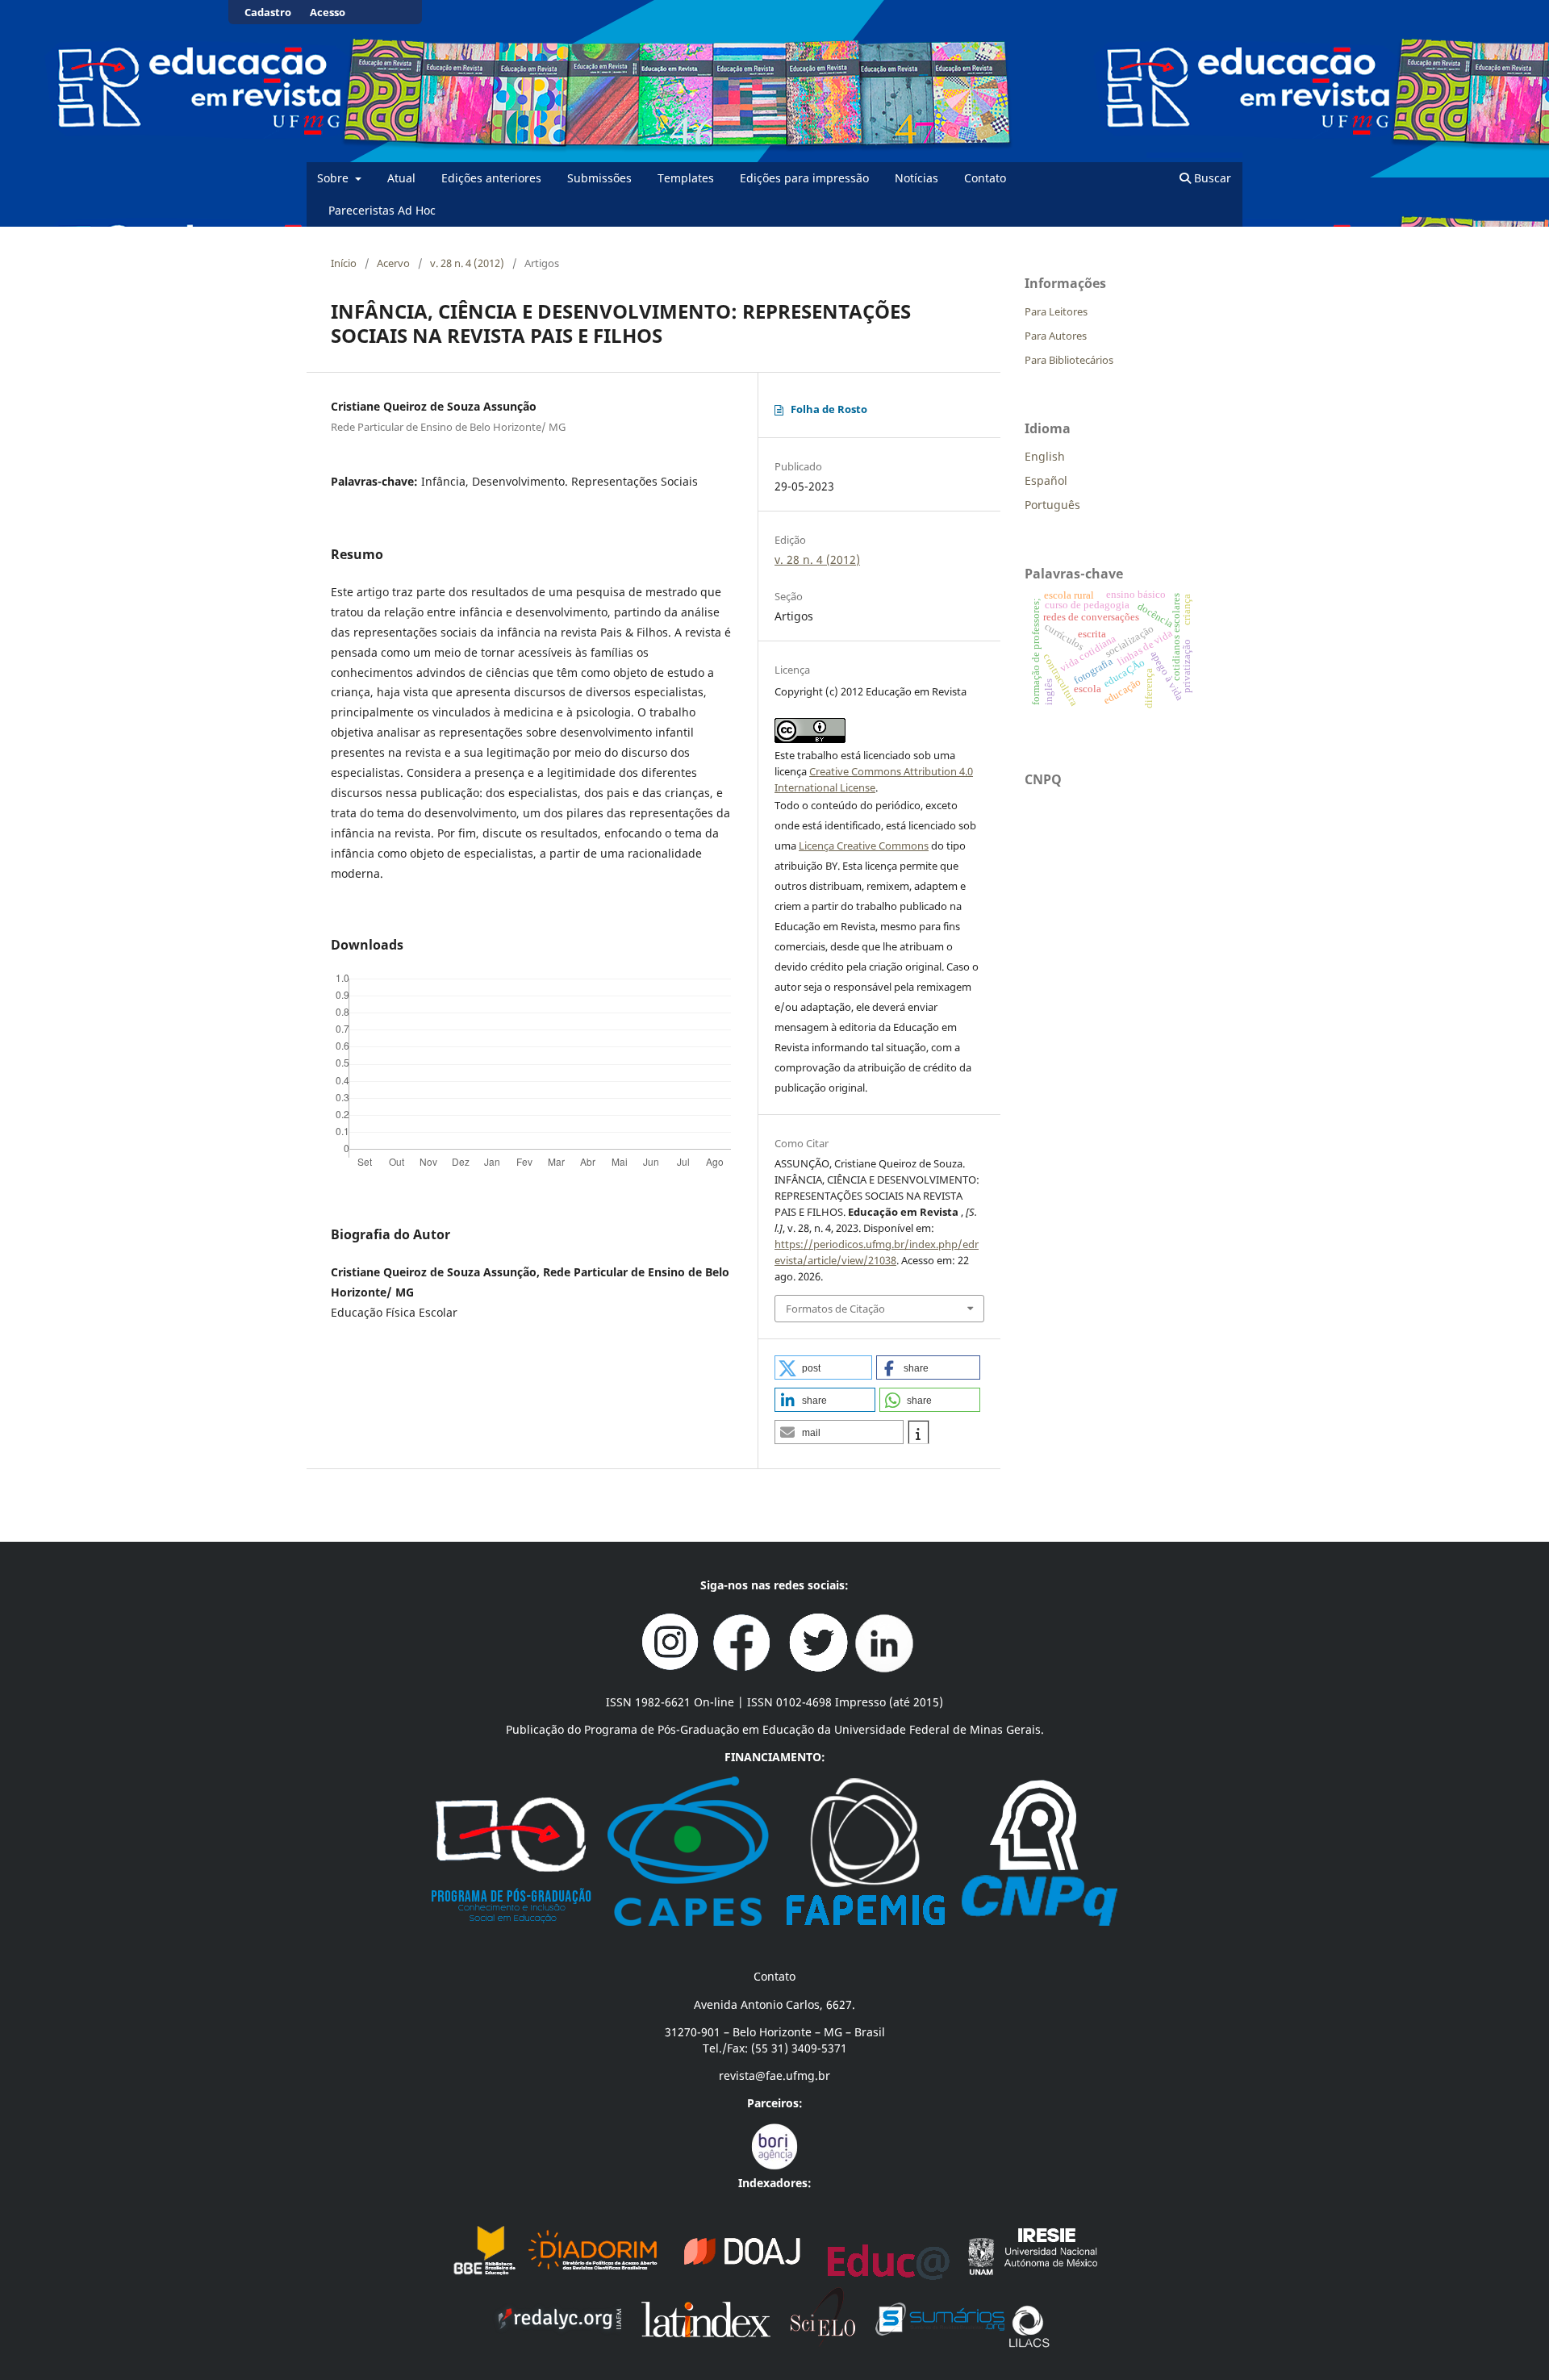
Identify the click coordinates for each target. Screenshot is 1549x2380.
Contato (985, 178)
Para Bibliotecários (1069, 360)
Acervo (393, 263)
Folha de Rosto (829, 409)
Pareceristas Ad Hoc (382, 210)
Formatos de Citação (835, 1309)
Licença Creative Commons (864, 846)
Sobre (334, 178)
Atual (401, 178)
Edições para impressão (804, 178)
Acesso (328, 12)
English (1045, 456)
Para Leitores (1056, 311)
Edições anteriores (491, 178)
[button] (823, 1367)
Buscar (1211, 178)
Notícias (916, 178)
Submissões (599, 178)
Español (1046, 480)
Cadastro (268, 12)
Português (1052, 505)
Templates (686, 178)
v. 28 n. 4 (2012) (467, 263)
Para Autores (1056, 336)
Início (344, 263)
